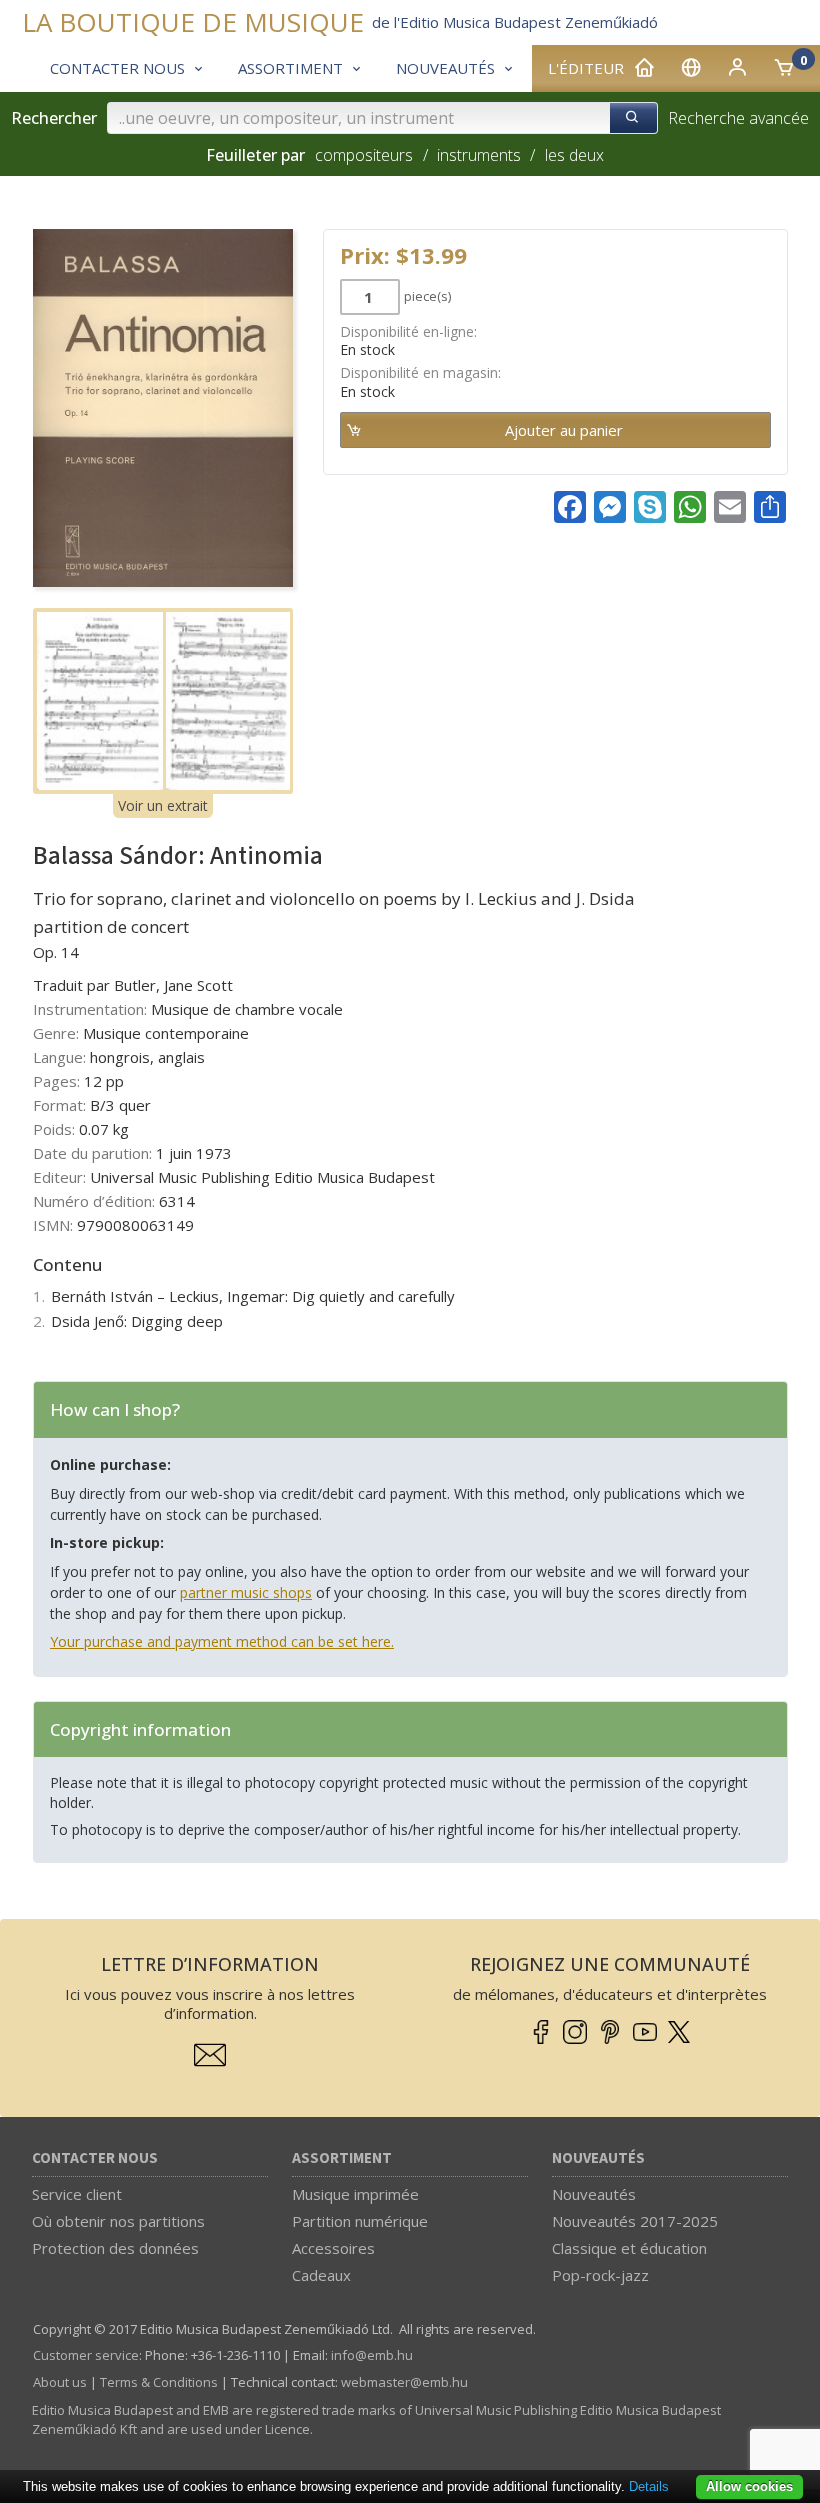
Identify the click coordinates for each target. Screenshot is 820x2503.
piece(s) (427, 296)
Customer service (86, 2355)
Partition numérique (360, 2221)
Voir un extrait (163, 805)
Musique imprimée (355, 2194)
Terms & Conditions (159, 2382)
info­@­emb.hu (372, 2355)
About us (60, 2382)
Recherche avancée (738, 118)
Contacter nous (95, 2158)
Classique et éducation (629, 2248)
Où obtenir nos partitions (118, 2221)
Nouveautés (598, 2158)
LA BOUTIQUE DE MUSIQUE (193, 22)
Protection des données (115, 2248)
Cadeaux (321, 2275)
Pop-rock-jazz (600, 2275)
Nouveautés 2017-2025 (635, 2221)
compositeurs (364, 155)
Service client (77, 2194)
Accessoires (333, 2248)
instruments (479, 155)
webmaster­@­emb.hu (404, 2382)
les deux (574, 155)
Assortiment (342, 2158)
